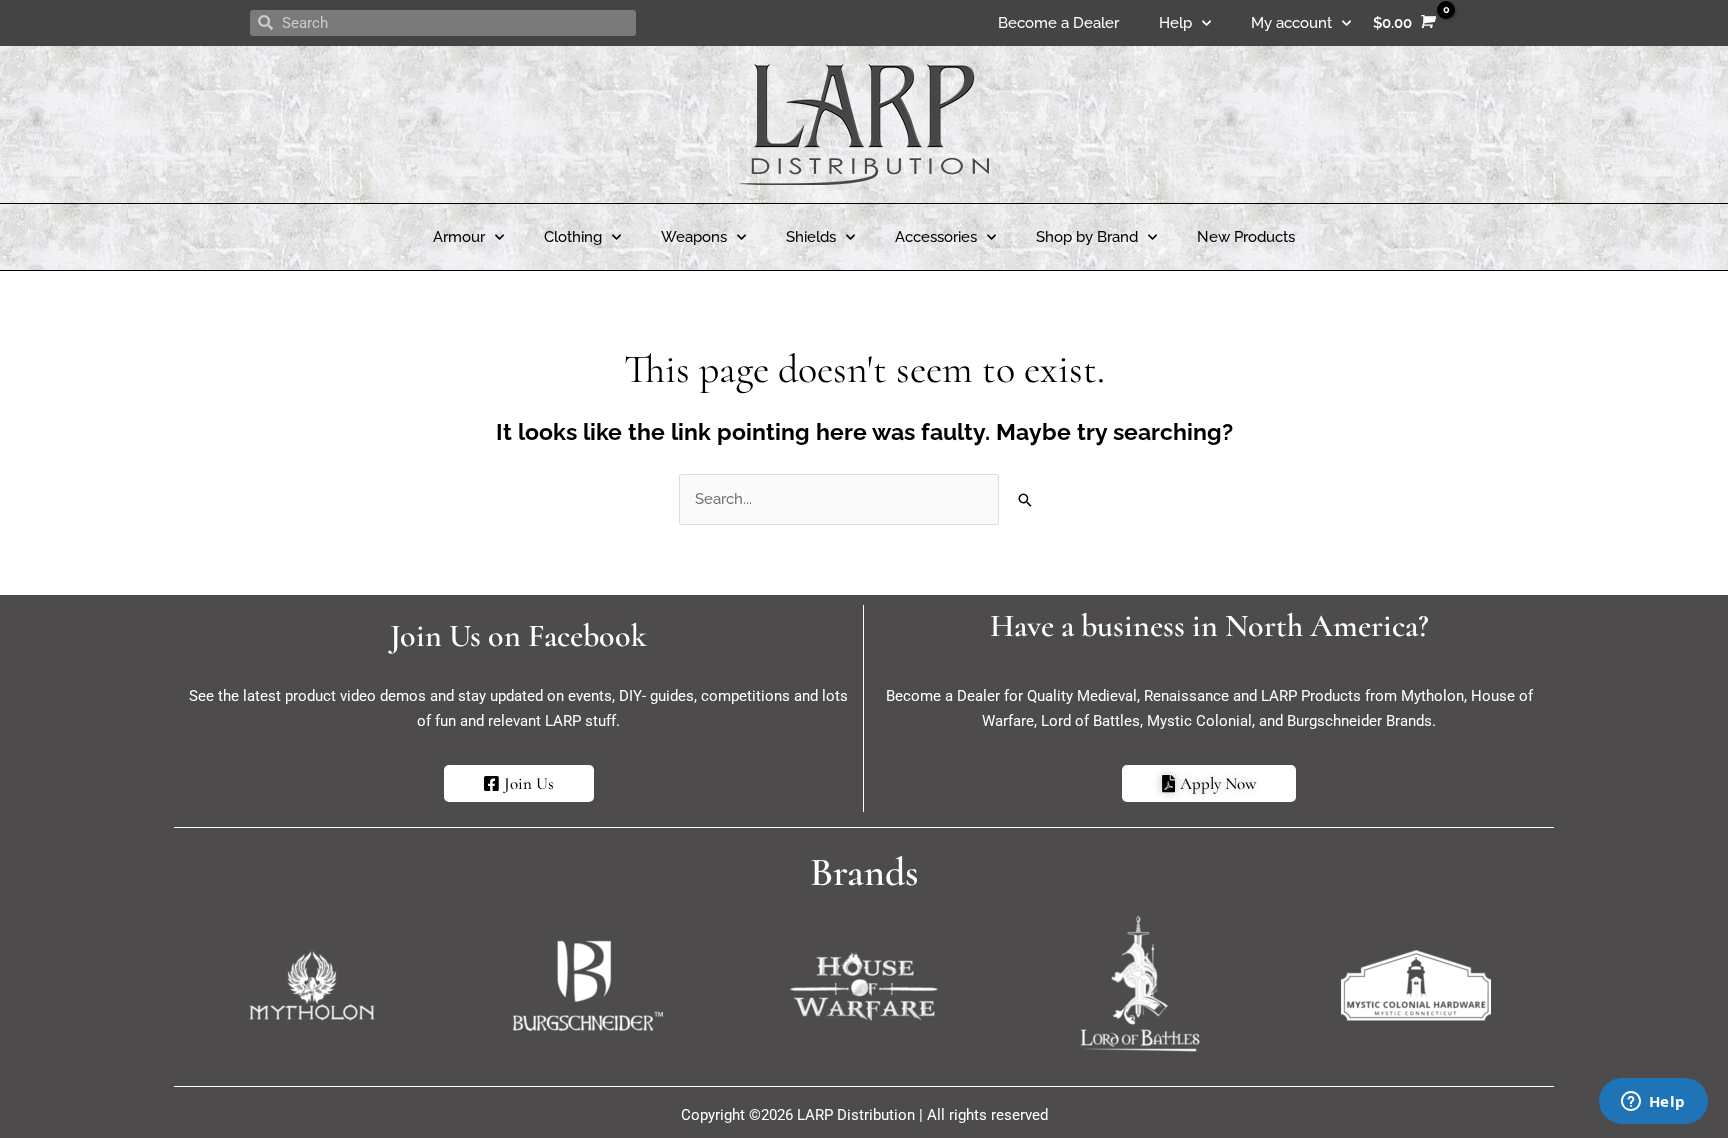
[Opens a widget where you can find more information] (1653, 1103)
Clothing (573, 237)
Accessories (936, 237)
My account (1291, 23)
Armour (459, 237)
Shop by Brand (1087, 237)
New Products (1246, 237)
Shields (811, 237)
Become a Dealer (1058, 23)
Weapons (694, 237)
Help (1175, 23)
